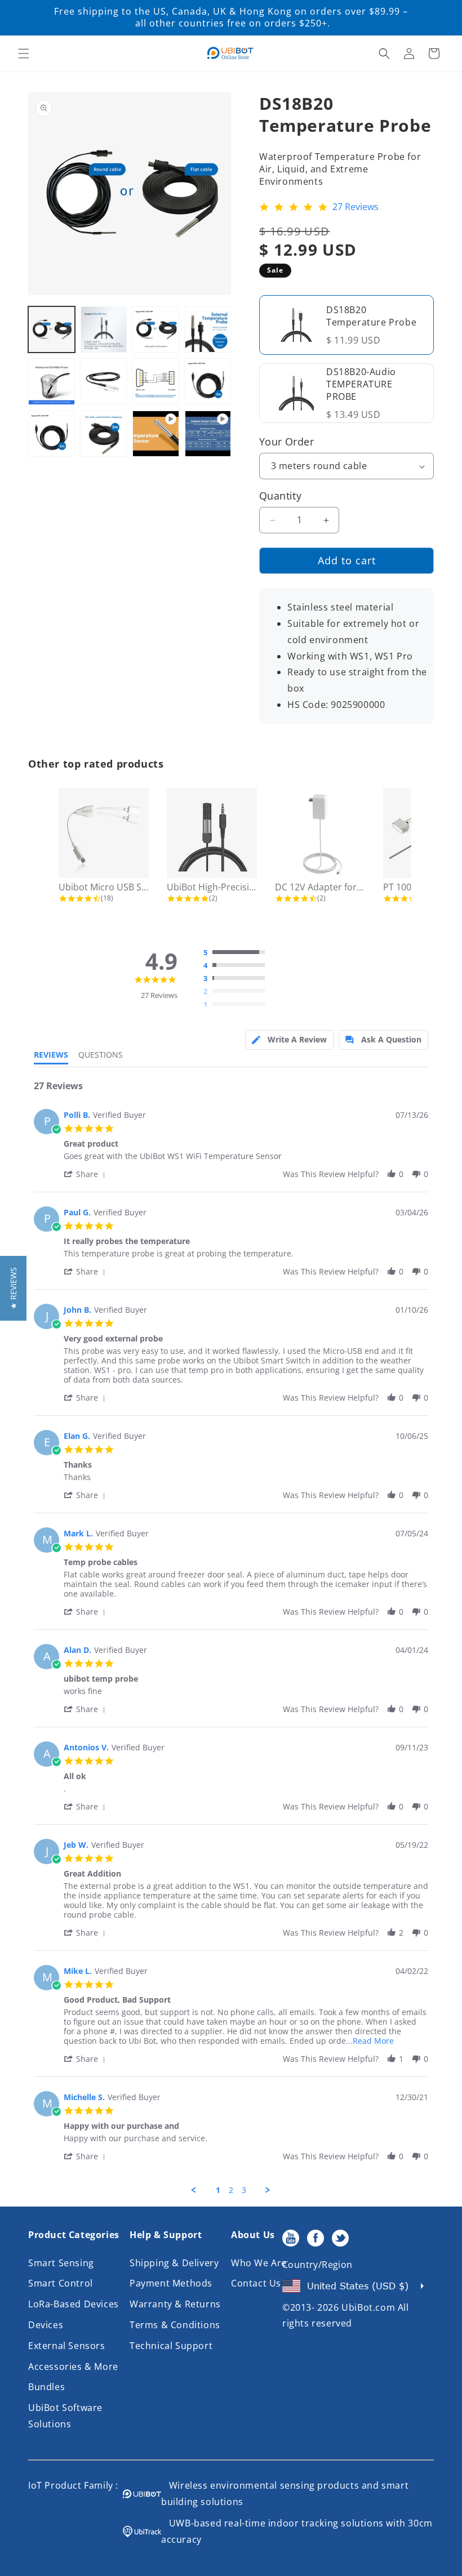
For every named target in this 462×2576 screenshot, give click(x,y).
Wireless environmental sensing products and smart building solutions (285, 2493)
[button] (24, 54)
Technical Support (171, 2346)
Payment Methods (171, 2283)
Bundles (46, 2387)
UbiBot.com (368, 2307)
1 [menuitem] (218, 2190)
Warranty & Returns (175, 2304)
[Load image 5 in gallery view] (52, 382)
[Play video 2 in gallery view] (208, 434)
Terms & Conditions (175, 2325)
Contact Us (256, 2283)
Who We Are (259, 2263)
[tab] (289, 1040)
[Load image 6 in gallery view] (104, 382)
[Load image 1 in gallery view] (52, 330)
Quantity (280, 496)
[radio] (237, 953)
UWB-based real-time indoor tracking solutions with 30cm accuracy (297, 2531)
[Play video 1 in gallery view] (156, 434)
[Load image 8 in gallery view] (208, 382)
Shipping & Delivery (174, 2263)
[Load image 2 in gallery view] (104, 330)
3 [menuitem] (244, 2190)
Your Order (286, 442)
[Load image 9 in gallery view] (52, 434)
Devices (46, 2325)
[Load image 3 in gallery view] (156, 330)
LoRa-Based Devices (74, 2304)
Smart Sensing (61, 2263)
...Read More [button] (370, 2041)
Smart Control (61, 2283)
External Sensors (67, 2346)
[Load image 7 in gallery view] (156, 382)
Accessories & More (73, 2366)
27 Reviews (356, 207)
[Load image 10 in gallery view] (104, 434)
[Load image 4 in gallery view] (208, 330)
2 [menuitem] (231, 2190)
